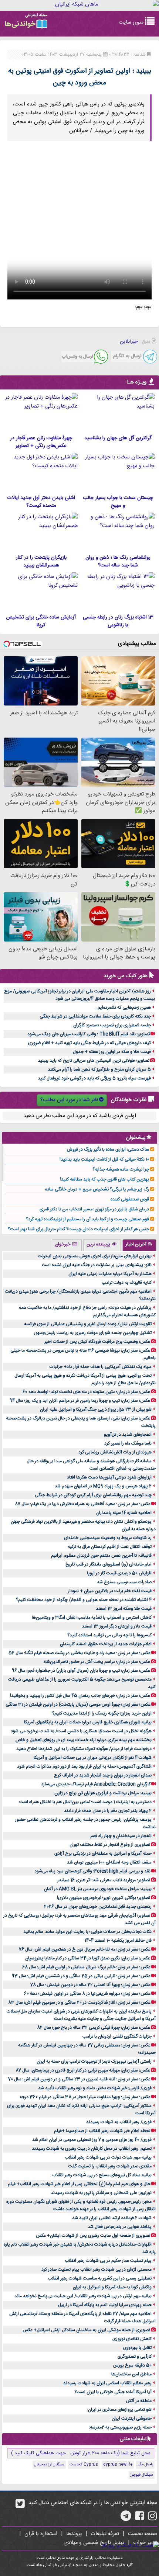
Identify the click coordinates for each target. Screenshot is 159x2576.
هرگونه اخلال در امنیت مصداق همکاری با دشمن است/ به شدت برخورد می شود (81, 1731)
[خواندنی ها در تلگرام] (126, 2518)
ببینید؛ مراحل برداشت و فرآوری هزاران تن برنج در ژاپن (103, 1793)
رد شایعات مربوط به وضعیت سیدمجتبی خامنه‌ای (108, 1538)
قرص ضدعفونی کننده (130, 1199)
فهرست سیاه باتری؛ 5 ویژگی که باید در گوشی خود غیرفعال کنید (94, 1078)
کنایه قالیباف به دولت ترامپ (127, 1283)
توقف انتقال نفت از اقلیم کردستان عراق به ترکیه (110, 1547)
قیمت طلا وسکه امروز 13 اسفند (124, 1609)
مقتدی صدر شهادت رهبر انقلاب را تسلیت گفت (110, 2166)
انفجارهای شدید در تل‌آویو (128, 1435)
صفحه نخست (143, 2534)
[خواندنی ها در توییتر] (20, 2506)
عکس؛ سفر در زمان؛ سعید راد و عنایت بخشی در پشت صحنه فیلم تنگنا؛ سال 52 (79, 1653)
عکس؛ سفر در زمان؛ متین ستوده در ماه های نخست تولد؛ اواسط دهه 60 (86, 1392)
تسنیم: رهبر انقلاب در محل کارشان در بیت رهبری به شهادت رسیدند (92, 2149)
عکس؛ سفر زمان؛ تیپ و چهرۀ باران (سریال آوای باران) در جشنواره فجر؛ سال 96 (81, 1671)
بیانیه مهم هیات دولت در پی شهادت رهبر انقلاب (108, 2157)
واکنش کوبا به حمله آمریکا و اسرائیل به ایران (112, 2287)
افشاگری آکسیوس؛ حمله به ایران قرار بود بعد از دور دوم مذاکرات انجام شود (84, 1767)
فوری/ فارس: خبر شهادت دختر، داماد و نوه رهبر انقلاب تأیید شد (95, 2088)
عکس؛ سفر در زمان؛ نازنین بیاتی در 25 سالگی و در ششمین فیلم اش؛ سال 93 (81, 1976)
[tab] (139, 1245)
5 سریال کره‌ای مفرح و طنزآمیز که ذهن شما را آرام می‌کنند (99, 1069)
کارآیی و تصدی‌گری (135, 2357)
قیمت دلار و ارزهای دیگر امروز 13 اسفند (117, 1626)
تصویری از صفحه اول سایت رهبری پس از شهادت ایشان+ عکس (93, 2236)
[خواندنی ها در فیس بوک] (140, 2518)
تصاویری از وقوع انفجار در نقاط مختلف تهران (110, 1845)
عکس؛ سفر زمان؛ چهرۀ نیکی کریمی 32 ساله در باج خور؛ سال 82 (94, 2028)
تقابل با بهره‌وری (137, 2348)
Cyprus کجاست (84, 2465)
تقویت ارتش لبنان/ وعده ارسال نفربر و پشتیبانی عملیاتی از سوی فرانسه (88, 1324)
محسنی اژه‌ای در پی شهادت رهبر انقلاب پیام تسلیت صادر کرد (97, 2270)
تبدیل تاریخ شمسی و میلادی (94, 2543)
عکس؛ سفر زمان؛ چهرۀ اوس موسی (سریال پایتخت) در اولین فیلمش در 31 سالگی (78, 1705)
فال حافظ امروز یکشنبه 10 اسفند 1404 (118, 1941)
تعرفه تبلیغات (105, 2534)
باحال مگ (145, 2465)
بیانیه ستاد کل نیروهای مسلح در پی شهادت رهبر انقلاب (102, 2175)
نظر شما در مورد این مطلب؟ (69, 1100)
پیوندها (74, 2534)
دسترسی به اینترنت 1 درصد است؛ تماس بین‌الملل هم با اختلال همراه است (85, 1802)
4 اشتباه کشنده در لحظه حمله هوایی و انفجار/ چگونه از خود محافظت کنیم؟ (84, 1600)
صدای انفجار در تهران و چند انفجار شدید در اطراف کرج (103, 1775)
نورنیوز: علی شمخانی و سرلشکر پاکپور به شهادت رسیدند (101, 2193)
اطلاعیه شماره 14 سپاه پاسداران (124, 1513)
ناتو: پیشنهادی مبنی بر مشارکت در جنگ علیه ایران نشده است (97, 1265)
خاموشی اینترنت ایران (132, 2419)
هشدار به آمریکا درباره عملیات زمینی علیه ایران (110, 1274)
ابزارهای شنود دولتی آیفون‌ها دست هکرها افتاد (109, 1477)
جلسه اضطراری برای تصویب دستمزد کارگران (112, 1025)
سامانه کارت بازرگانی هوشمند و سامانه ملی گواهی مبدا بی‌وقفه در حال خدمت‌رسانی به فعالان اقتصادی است (91, 1465)
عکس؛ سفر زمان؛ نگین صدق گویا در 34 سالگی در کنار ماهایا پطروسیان (88, 1958)
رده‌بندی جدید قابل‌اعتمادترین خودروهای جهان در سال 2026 (98, 1907)
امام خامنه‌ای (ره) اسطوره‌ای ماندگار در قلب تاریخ (109, 1564)
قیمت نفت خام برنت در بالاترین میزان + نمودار (110, 1591)
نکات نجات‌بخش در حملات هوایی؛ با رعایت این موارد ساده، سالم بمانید (87, 1932)
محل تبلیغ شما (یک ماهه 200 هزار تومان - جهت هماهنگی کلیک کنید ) (81, 2453)
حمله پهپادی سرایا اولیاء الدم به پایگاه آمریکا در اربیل (105, 2305)
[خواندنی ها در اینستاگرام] (153, 2518)
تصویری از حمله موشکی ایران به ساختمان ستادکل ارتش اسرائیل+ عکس (86, 2330)
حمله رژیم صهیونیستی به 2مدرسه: (120, 2427)
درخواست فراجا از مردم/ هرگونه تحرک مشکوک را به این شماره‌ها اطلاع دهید (84, 1749)
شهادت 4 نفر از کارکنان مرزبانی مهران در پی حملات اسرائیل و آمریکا (93, 1758)
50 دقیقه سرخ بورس (132, 2365)
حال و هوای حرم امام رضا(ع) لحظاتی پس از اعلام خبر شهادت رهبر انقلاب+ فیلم (79, 2184)
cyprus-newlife (118, 2465)
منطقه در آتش (139, 2401)
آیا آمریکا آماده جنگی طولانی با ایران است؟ (113, 2392)
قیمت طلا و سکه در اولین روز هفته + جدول (112, 1052)
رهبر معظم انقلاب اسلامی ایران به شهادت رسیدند (107, 2383)
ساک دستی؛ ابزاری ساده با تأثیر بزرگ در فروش (108, 1150)
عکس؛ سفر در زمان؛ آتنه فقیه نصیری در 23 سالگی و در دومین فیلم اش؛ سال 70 (79, 2079)
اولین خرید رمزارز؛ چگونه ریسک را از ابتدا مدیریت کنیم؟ (102, 1713)
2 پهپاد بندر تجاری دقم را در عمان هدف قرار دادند (108, 1811)
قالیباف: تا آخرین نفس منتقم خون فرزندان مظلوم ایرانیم (101, 1556)
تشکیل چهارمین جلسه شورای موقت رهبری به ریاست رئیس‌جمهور (93, 1333)
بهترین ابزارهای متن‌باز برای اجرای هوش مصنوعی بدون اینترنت (95, 1256)
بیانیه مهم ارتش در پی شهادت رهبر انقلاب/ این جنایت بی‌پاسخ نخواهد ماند (83, 2296)
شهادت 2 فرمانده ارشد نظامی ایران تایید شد (112, 2218)
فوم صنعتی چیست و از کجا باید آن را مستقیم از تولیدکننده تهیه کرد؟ (87, 1219)
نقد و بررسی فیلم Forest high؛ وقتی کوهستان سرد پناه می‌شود (92, 1871)
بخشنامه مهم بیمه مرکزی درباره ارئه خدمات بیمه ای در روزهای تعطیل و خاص (84, 1740)
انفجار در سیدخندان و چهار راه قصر (121, 1836)
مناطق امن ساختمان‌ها (131, 2374)
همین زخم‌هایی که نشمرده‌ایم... (123, 1008)
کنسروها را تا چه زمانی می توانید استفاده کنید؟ (109, 1635)
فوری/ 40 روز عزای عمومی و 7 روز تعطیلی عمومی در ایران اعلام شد (92, 2140)
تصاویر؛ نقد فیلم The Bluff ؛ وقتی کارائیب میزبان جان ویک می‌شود (89, 1034)
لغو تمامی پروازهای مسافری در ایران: (119, 2410)
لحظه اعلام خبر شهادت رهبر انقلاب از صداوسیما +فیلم (102, 2131)
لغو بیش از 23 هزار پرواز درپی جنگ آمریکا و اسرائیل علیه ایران (96, 1410)
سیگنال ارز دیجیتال (49, 2465)
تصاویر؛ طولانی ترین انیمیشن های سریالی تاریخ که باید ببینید (94, 1061)
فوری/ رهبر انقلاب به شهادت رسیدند (119, 2122)
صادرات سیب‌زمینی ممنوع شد (124, 1582)
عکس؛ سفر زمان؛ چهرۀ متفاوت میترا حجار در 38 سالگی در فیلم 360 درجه (85, 2097)
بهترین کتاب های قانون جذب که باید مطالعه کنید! (104, 1179)
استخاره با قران (41, 2534)
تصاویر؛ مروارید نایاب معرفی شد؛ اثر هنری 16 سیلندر (104, 1880)
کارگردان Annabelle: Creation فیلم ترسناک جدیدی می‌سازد (96, 1784)
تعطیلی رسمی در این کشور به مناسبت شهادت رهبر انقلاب (100, 2278)
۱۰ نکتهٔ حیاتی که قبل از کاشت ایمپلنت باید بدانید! (104, 1159)
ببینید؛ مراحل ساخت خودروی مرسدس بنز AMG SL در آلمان (98, 1889)
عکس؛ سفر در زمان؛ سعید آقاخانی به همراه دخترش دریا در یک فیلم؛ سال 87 (83, 1504)
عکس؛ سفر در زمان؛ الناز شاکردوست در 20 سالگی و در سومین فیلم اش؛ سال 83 (79, 2003)
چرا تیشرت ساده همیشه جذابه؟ (121, 1169)
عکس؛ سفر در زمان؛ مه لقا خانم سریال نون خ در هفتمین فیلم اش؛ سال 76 (85, 1949)
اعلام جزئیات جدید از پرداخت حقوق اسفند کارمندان (106, 1644)
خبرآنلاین (129, 341)
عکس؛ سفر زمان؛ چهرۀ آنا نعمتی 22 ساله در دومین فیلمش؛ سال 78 (90, 1985)
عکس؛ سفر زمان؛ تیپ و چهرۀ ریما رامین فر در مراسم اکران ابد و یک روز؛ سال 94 (80, 1401)
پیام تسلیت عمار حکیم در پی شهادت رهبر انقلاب (108, 2261)
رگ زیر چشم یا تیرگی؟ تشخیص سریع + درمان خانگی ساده (97, 1189)
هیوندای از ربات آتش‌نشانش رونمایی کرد (115, 1452)
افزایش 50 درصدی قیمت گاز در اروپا (119, 1573)
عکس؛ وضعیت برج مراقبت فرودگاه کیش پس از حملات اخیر (97, 1342)
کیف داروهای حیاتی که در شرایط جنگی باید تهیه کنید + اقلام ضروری (89, 1043)
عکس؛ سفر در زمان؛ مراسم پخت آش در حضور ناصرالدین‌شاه (97, 1662)
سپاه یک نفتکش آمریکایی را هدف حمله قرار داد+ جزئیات (101, 1367)
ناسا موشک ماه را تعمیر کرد (128, 1443)
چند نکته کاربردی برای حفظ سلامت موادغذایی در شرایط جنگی (95, 1016)
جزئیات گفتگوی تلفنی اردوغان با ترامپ (117, 2036)
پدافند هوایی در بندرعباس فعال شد (120, 2227)
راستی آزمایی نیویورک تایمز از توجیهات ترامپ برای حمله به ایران (94, 2062)
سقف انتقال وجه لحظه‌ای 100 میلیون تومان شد (109, 1862)
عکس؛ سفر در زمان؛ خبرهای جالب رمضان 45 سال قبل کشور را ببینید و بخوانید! (80, 1696)
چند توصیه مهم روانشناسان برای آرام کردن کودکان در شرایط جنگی (93, 1495)
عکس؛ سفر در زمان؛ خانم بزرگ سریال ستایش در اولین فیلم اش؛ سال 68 (86, 1967)
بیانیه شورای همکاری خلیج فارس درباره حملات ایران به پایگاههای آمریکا (88, 1722)
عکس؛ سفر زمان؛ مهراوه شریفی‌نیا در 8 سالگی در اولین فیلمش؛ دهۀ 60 (87, 1994)
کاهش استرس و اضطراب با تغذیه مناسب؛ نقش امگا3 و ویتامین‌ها (92, 1618)
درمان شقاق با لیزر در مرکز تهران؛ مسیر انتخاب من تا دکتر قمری (94, 1209)
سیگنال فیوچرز (142, 2475)
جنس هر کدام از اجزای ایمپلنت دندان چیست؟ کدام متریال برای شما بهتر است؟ (78, 1229)
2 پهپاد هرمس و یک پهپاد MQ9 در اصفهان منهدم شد (103, 1486)
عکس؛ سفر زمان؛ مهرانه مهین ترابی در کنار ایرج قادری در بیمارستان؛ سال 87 (83, 2070)
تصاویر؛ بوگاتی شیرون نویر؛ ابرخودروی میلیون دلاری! (104, 1898)
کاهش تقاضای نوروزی (132, 2339)
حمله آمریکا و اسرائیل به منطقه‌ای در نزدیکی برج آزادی (103, 1854)
